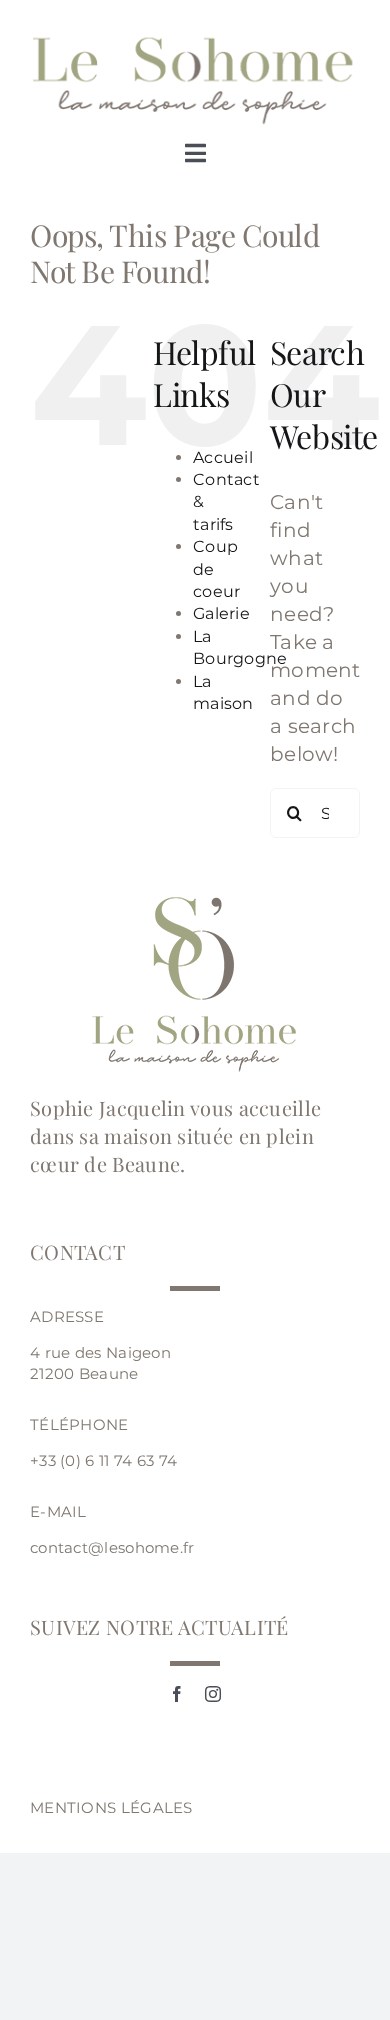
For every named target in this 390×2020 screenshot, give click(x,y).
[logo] (195, 40)
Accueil (223, 457)
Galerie (221, 613)
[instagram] (213, 1694)
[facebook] (177, 1694)
